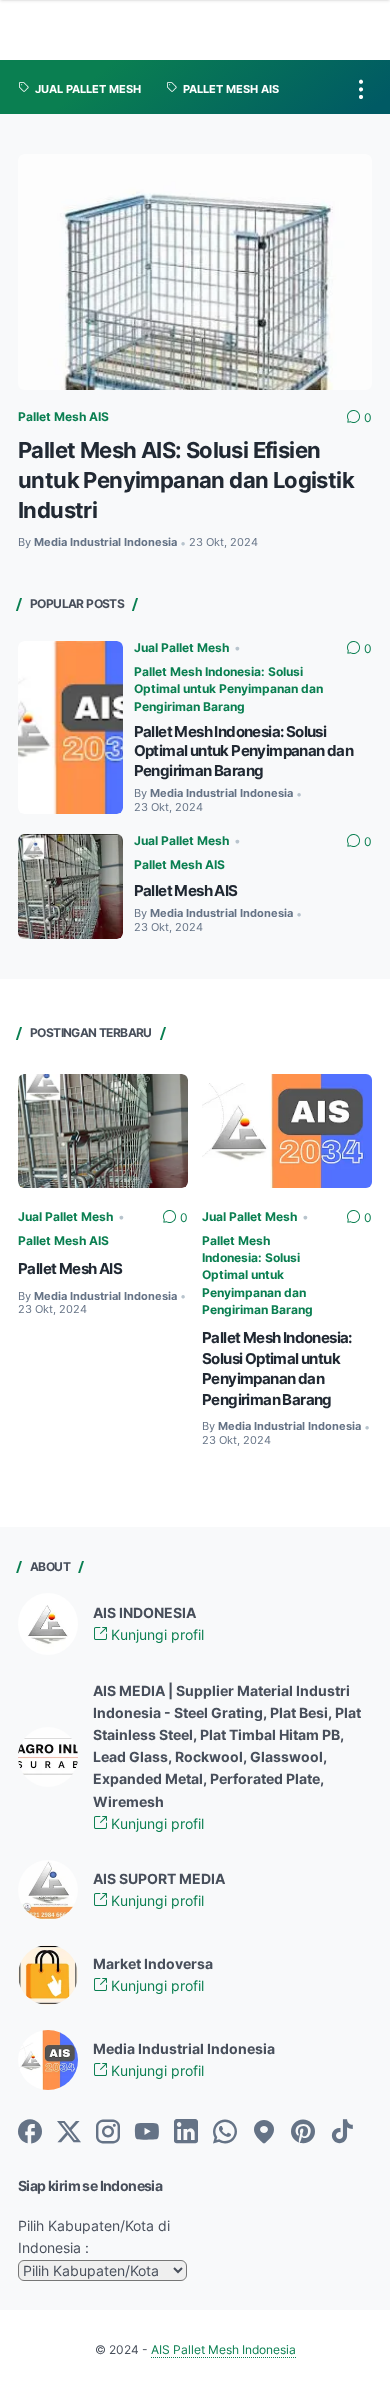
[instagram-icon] (108, 2133)
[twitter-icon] (69, 2133)
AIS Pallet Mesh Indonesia (223, 2349)
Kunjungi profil (155, 1634)
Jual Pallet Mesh (181, 647)
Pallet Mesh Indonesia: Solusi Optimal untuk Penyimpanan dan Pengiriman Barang (228, 689)
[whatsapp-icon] (225, 2133)
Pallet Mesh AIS (63, 416)
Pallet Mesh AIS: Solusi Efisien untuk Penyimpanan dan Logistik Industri (186, 479)
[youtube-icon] (147, 2133)
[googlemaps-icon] (264, 2133)
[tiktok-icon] (342, 2133)
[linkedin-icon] (186, 2133)
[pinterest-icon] (303, 2133)
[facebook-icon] (30, 2133)
